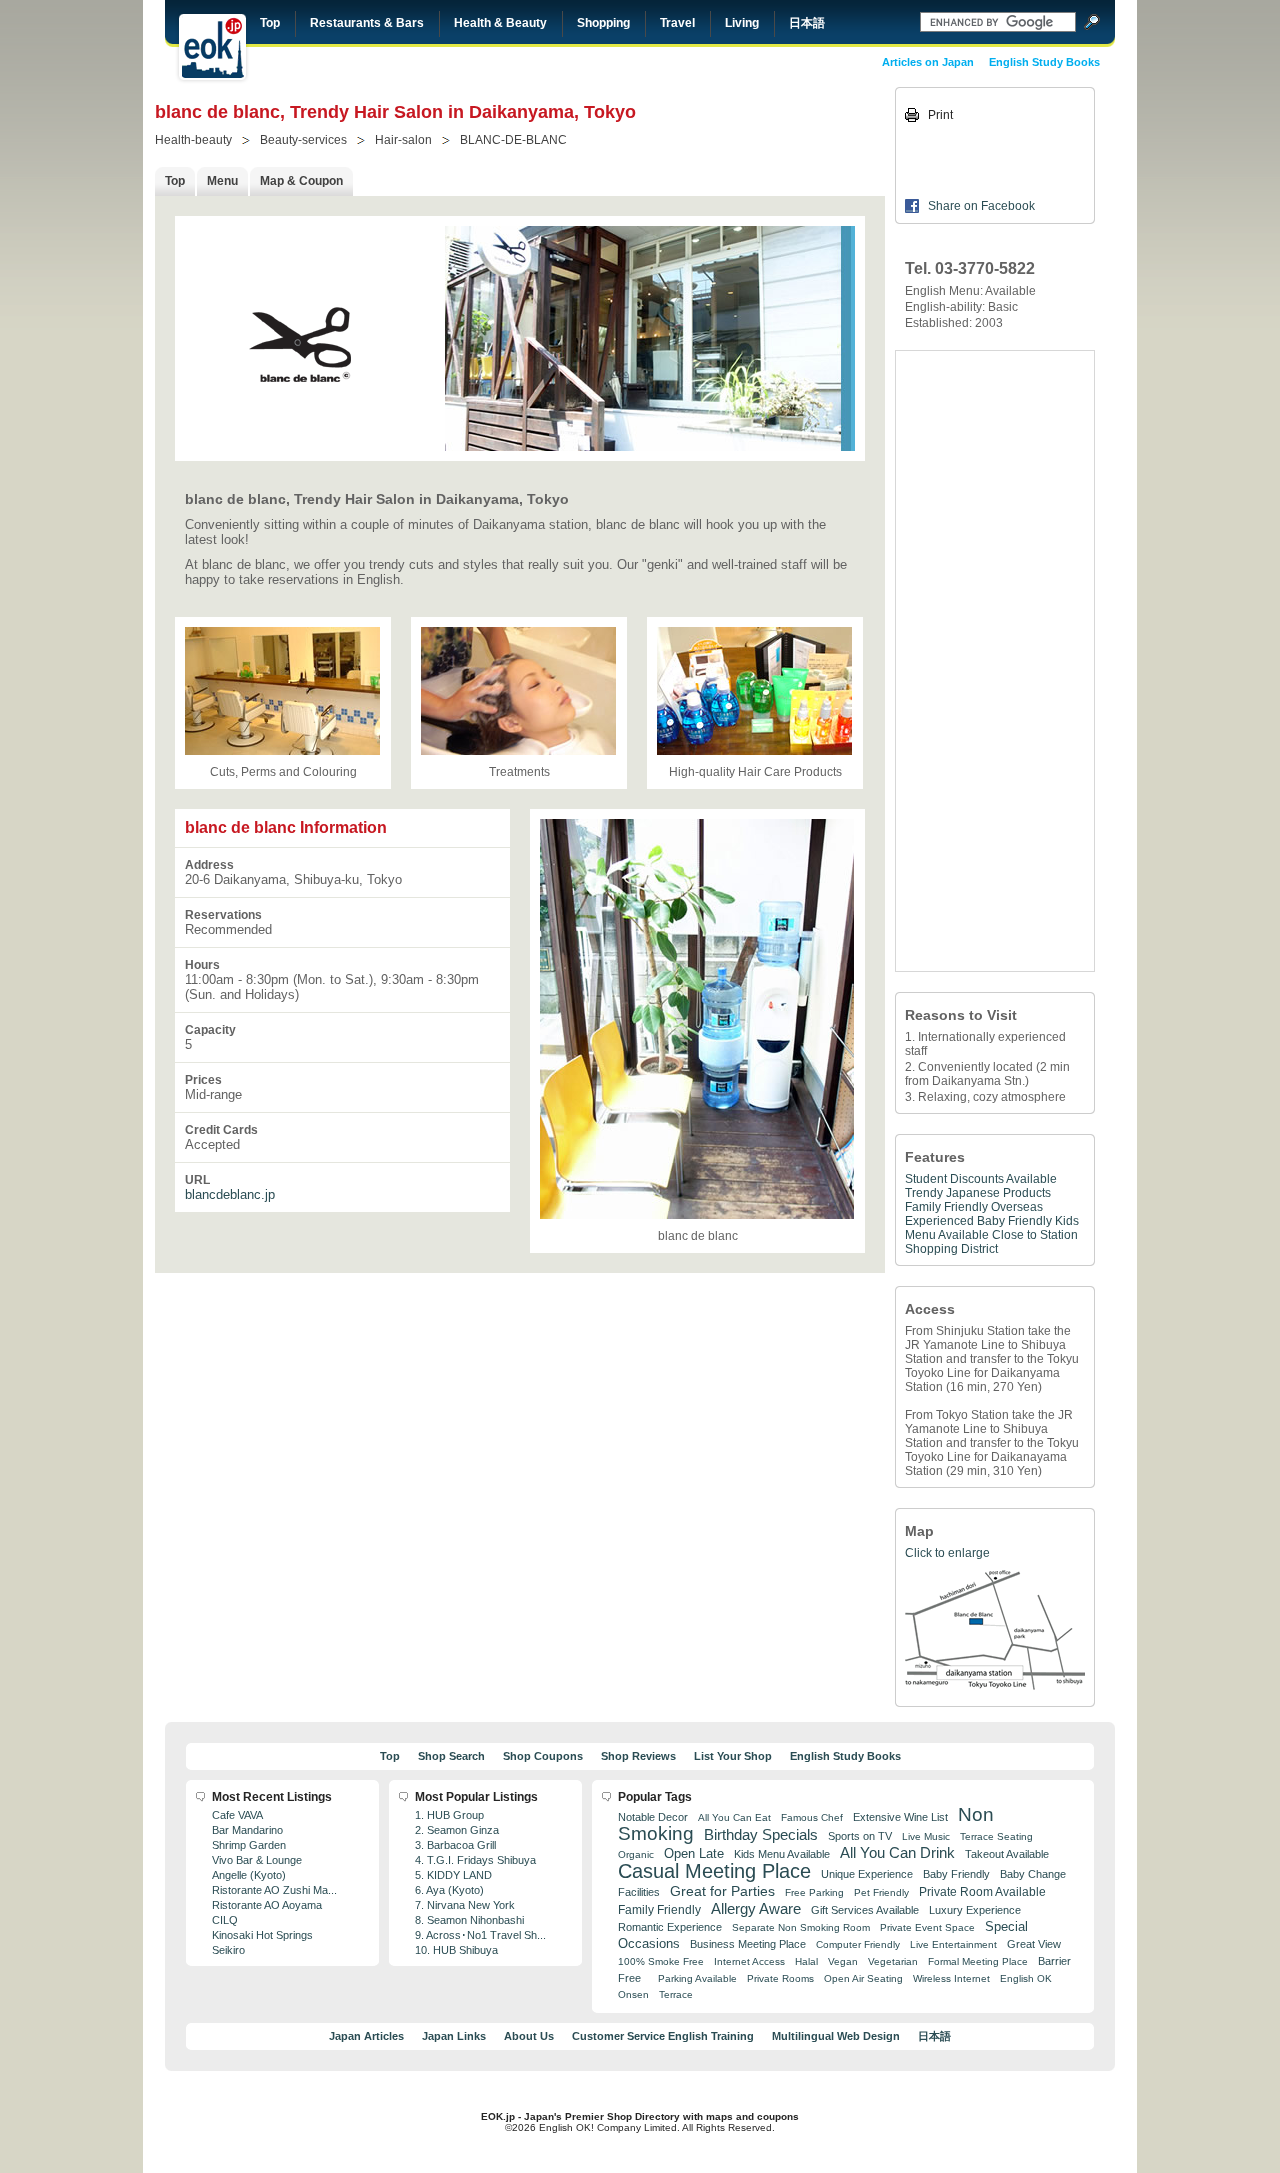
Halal (806, 1961)
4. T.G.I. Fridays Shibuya (475, 1860)
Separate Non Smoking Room (801, 1927)
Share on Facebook (981, 206)
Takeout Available (1007, 1854)
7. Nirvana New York (465, 1905)
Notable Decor (653, 1817)
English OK (1026, 1978)
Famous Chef (812, 1817)
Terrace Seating (996, 1836)
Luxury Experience (975, 1910)
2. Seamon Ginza (457, 1830)
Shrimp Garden (249, 1845)
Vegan (843, 1961)
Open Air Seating (863, 1978)
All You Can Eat (734, 1817)
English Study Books (1044, 62)
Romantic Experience (670, 1927)
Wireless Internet (951, 1978)
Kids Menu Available (782, 1854)
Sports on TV (860, 1836)
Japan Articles (366, 2036)
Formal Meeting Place (978, 1961)
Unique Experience (867, 1874)
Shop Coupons (543, 1756)
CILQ (225, 1920)
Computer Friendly (858, 1944)
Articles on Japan (928, 62)
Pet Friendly (881, 1892)
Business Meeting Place (748, 1944)
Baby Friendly (1014, 1221)
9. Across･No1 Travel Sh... (480, 1935)
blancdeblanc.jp (230, 1194)
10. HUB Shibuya (456, 1950)
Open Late (694, 1853)
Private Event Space (927, 1927)
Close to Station (1035, 1235)
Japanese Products (998, 1193)
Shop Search (451, 1756)
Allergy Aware (756, 1909)
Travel (677, 23)
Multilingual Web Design (836, 2036)
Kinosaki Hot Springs (262, 1935)
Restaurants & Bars (367, 23)
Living (742, 23)
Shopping (603, 23)
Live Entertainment (953, 1944)
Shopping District (951, 1249)
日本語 (807, 23)
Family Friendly (946, 1207)
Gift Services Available (865, 1910)
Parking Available (697, 1978)
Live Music (926, 1836)
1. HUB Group (449, 1815)
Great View (1034, 1944)
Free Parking (814, 1892)
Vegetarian (893, 1961)
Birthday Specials (761, 1835)
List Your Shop (733, 1756)
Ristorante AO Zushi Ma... (274, 1890)
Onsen (633, 1994)
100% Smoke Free (661, 1961)
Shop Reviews (638, 1756)
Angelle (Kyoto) (249, 1875)
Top (270, 23)
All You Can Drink (897, 1852)
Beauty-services (303, 140)
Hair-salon (403, 140)
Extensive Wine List (900, 1817)
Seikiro (228, 1950)
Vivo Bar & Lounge (257, 1860)
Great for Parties (722, 1891)
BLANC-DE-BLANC (513, 140)
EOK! (212, 47)
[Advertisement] (995, 661)
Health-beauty (193, 140)
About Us (529, 2036)
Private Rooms (780, 1978)
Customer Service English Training (663, 2036)
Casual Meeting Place (714, 1871)
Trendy (924, 1193)
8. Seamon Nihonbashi (469, 1920)
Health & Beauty (500, 23)
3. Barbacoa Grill (455, 1845)
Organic (636, 1854)
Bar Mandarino (247, 1830)
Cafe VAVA (237, 1815)
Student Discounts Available (981, 1179)
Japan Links (454, 2036)
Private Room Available (982, 1892)
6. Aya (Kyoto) (449, 1890)
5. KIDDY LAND (453, 1875)
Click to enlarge (947, 1553)
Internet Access (749, 1961)
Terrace (676, 1994)
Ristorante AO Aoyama (267, 1905)
